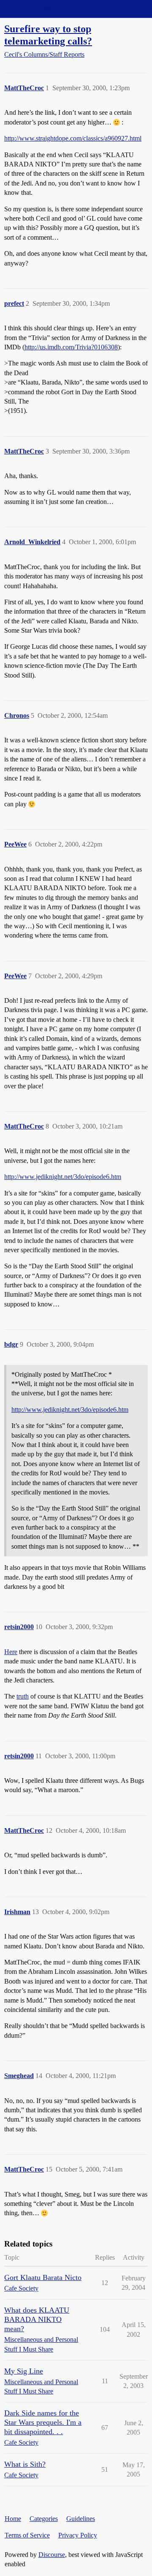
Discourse (52, 2555)
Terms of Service (27, 2535)
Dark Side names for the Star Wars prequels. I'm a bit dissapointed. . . (43, 2422)
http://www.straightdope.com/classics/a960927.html (73, 138)
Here (11, 1652)
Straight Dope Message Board (44, 9)
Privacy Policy (78, 2535)
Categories (44, 2519)
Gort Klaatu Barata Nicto (43, 2277)
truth (23, 1696)
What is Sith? (25, 2464)
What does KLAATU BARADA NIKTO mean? (37, 2319)
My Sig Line (24, 2371)
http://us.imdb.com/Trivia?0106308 (71, 347)
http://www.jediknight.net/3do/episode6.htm (63, 1177)
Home (13, 2519)
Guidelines (81, 2519)
